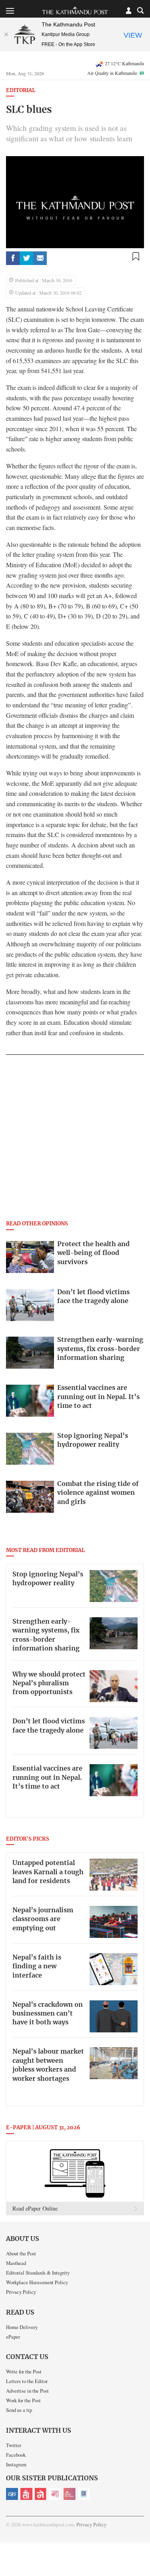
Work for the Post (23, 2400)
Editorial (21, 91)
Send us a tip (19, 2410)
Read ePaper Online (35, 2208)
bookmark (136, 257)
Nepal (41, 2494)
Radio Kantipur (70, 2494)
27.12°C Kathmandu (124, 63)
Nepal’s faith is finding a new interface (37, 1967)
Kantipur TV (84, 2494)
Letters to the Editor (27, 2381)
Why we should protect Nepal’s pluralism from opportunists (49, 1684)
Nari (55, 2494)
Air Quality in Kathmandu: (116, 73)
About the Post (21, 2253)
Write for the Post (24, 2371)
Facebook (16, 2455)
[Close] (6, 34)
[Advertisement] (75, 1140)
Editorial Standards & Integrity (38, 2273)
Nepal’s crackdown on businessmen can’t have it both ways (48, 2014)
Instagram (16, 2464)
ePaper (13, 2337)
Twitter (14, 2445)
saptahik (26, 2494)
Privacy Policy (21, 2292)
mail (40, 258)
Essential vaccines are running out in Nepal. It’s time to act (47, 1778)
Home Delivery (22, 2327)
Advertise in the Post (27, 2391)
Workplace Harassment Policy (37, 2282)
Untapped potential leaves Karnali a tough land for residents (48, 1872)
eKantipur (12, 2494)
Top (141, 2547)
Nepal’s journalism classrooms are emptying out (43, 1919)
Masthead (16, 2263)
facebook (13, 258)
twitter (26, 258)
